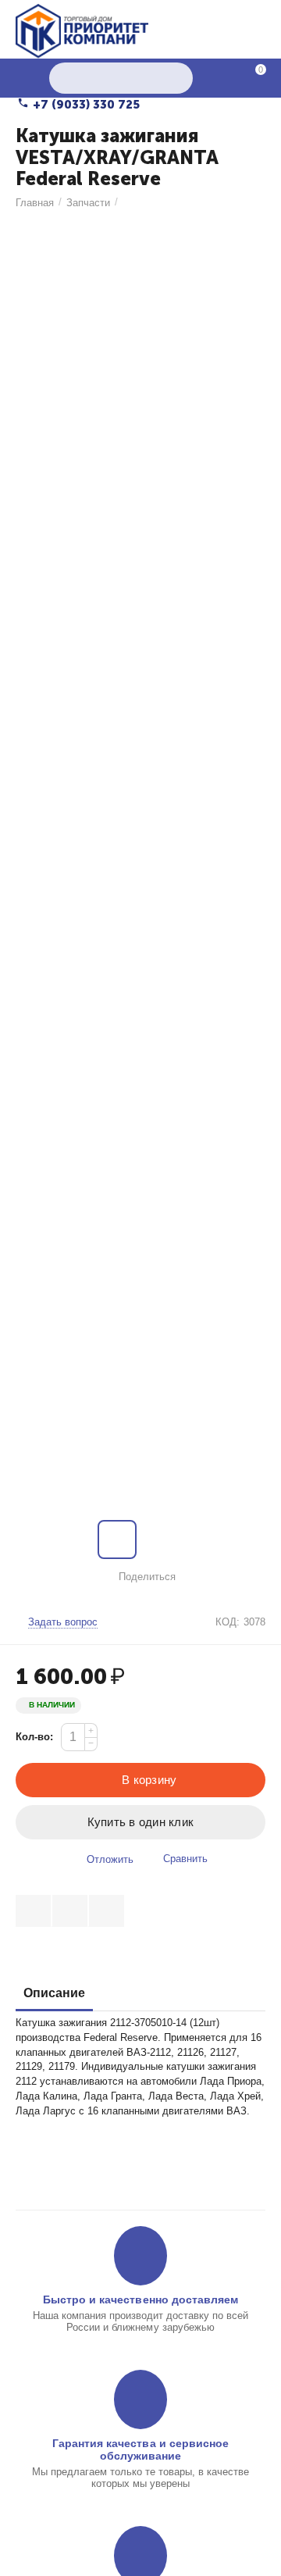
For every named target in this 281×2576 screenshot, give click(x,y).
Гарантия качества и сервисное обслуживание (140, 2449)
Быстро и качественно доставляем (140, 2299)
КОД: (228, 1622)
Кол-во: (34, 1737)
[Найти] (177, 78)
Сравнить (185, 1859)
